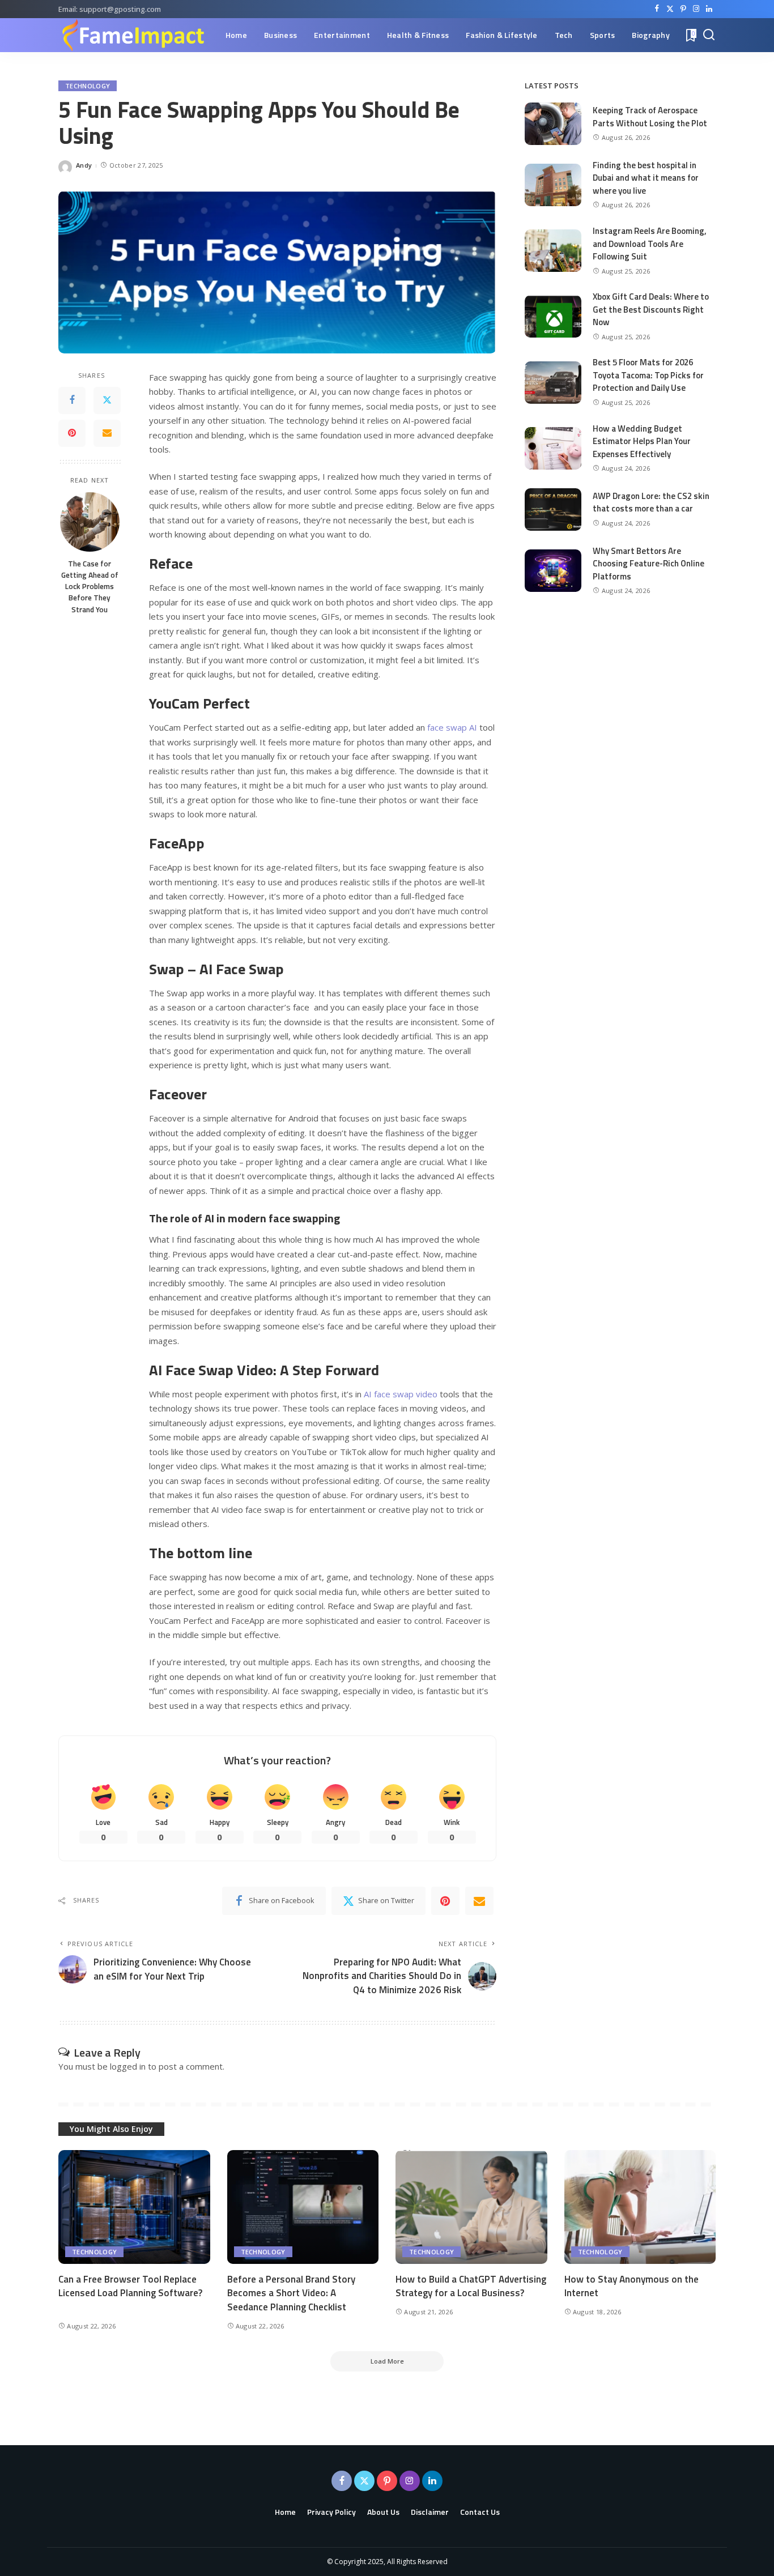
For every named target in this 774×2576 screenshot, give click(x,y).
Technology (88, 86)
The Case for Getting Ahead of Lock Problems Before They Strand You (90, 586)
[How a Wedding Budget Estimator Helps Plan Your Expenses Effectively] (553, 448)
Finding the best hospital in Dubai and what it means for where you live (646, 178)
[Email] (107, 433)
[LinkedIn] (709, 9)
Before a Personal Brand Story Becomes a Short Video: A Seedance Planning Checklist (291, 2293)
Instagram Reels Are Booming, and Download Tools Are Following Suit (650, 244)
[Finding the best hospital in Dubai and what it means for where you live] (553, 185)
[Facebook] (657, 9)
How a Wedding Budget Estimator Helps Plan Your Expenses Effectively (642, 441)
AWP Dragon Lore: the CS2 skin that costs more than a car (651, 502)
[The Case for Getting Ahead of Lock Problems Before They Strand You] (90, 522)
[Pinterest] (683, 9)
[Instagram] (696, 9)
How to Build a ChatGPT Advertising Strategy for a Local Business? (471, 2286)
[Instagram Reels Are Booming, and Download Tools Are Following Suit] (553, 251)
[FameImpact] (133, 35)
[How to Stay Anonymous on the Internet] (640, 2207)
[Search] (709, 35)
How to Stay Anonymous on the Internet (631, 2286)
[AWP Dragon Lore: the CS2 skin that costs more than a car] (553, 509)
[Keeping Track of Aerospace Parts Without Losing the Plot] (553, 124)
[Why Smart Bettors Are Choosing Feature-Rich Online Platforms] (553, 571)
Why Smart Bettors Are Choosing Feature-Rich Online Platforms (648, 564)
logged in (128, 2066)
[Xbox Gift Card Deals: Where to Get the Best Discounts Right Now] (553, 316)
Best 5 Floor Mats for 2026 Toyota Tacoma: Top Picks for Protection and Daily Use (648, 375)
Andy (84, 165)
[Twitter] (670, 9)
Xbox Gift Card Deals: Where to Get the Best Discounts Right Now (651, 309)
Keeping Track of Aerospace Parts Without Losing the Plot (650, 117)
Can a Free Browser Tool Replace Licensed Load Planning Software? (130, 2286)
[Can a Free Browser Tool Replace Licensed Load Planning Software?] (134, 2207)
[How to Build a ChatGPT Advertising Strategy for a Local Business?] (471, 2207)
